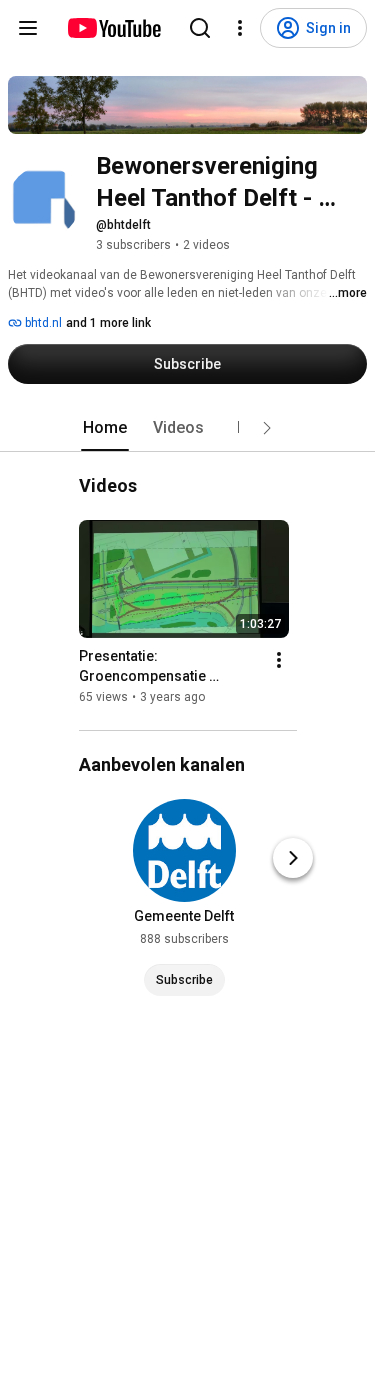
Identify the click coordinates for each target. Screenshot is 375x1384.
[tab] (105, 428)
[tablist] (188, 428)
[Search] (200, 28)
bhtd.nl (42, 323)
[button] (267, 428)
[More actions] (279, 660)
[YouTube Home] (113, 28)
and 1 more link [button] (108, 323)
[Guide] (28, 28)
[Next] (293, 858)
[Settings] (240, 28)
